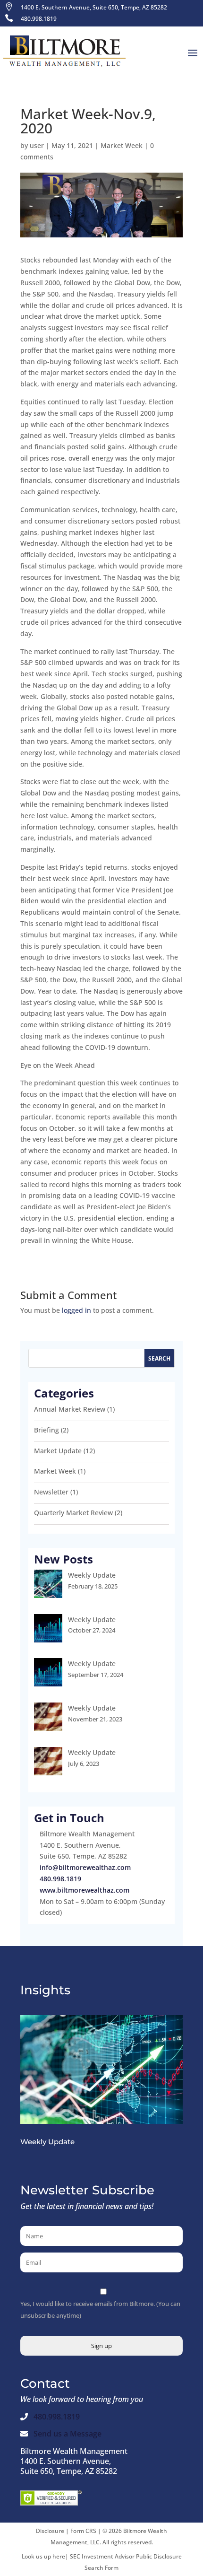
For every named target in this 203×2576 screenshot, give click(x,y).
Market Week (122, 145)
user (37, 145)
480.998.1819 (60, 1879)
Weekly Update (92, 1575)
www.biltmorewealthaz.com (85, 1890)
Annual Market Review (70, 1409)
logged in (76, 1310)
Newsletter (51, 1492)
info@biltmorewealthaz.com (85, 1867)
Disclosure (50, 2531)
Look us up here (43, 2556)
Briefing (47, 1430)
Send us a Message (68, 2434)
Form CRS (83, 2531)
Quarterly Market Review (73, 1513)
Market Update (58, 1451)
